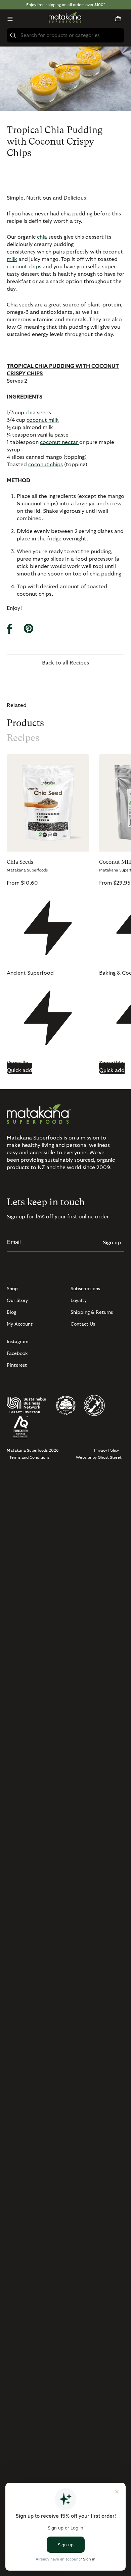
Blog (11, 1312)
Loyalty (79, 1301)
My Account (20, 1324)
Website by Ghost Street (99, 1457)
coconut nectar (60, 442)
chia (42, 237)
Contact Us (83, 1324)
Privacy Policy (106, 1450)
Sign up (112, 1243)
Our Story (17, 1301)
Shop (12, 1289)
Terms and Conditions (29, 1457)
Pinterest (17, 1365)
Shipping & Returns (92, 1312)
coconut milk (43, 420)
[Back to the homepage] (65, 19)
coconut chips (24, 267)
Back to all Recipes (65, 663)
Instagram (18, 1342)
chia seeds (38, 413)
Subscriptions (85, 1289)
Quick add (19, 1070)
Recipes (23, 738)
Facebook (17, 1354)
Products (25, 723)
